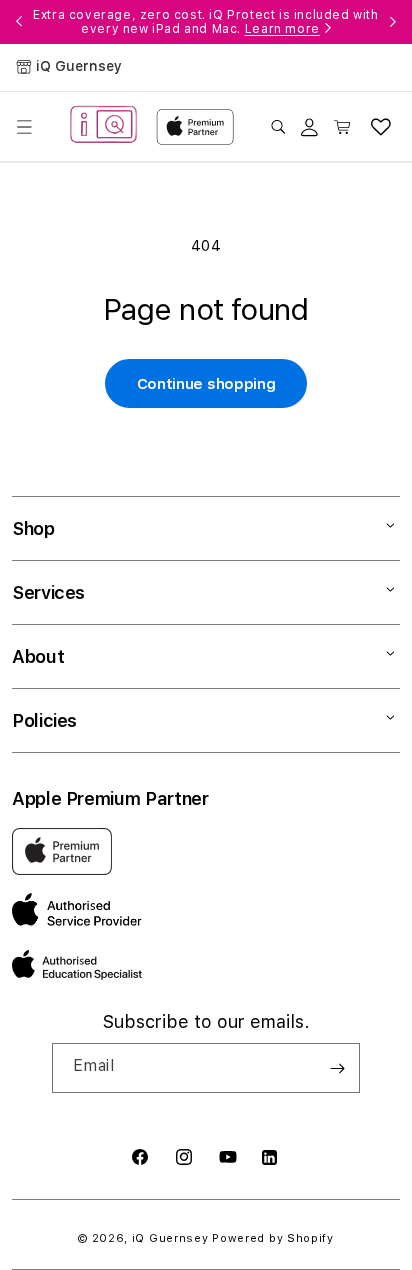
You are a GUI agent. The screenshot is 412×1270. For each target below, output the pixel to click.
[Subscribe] (337, 1068)
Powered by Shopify (273, 1238)
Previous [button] (19, 22)
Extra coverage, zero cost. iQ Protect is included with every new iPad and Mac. (205, 22)
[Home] (103, 127)
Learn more (282, 29)
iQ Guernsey (170, 1238)
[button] (24, 127)
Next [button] (393, 22)
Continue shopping (206, 384)
